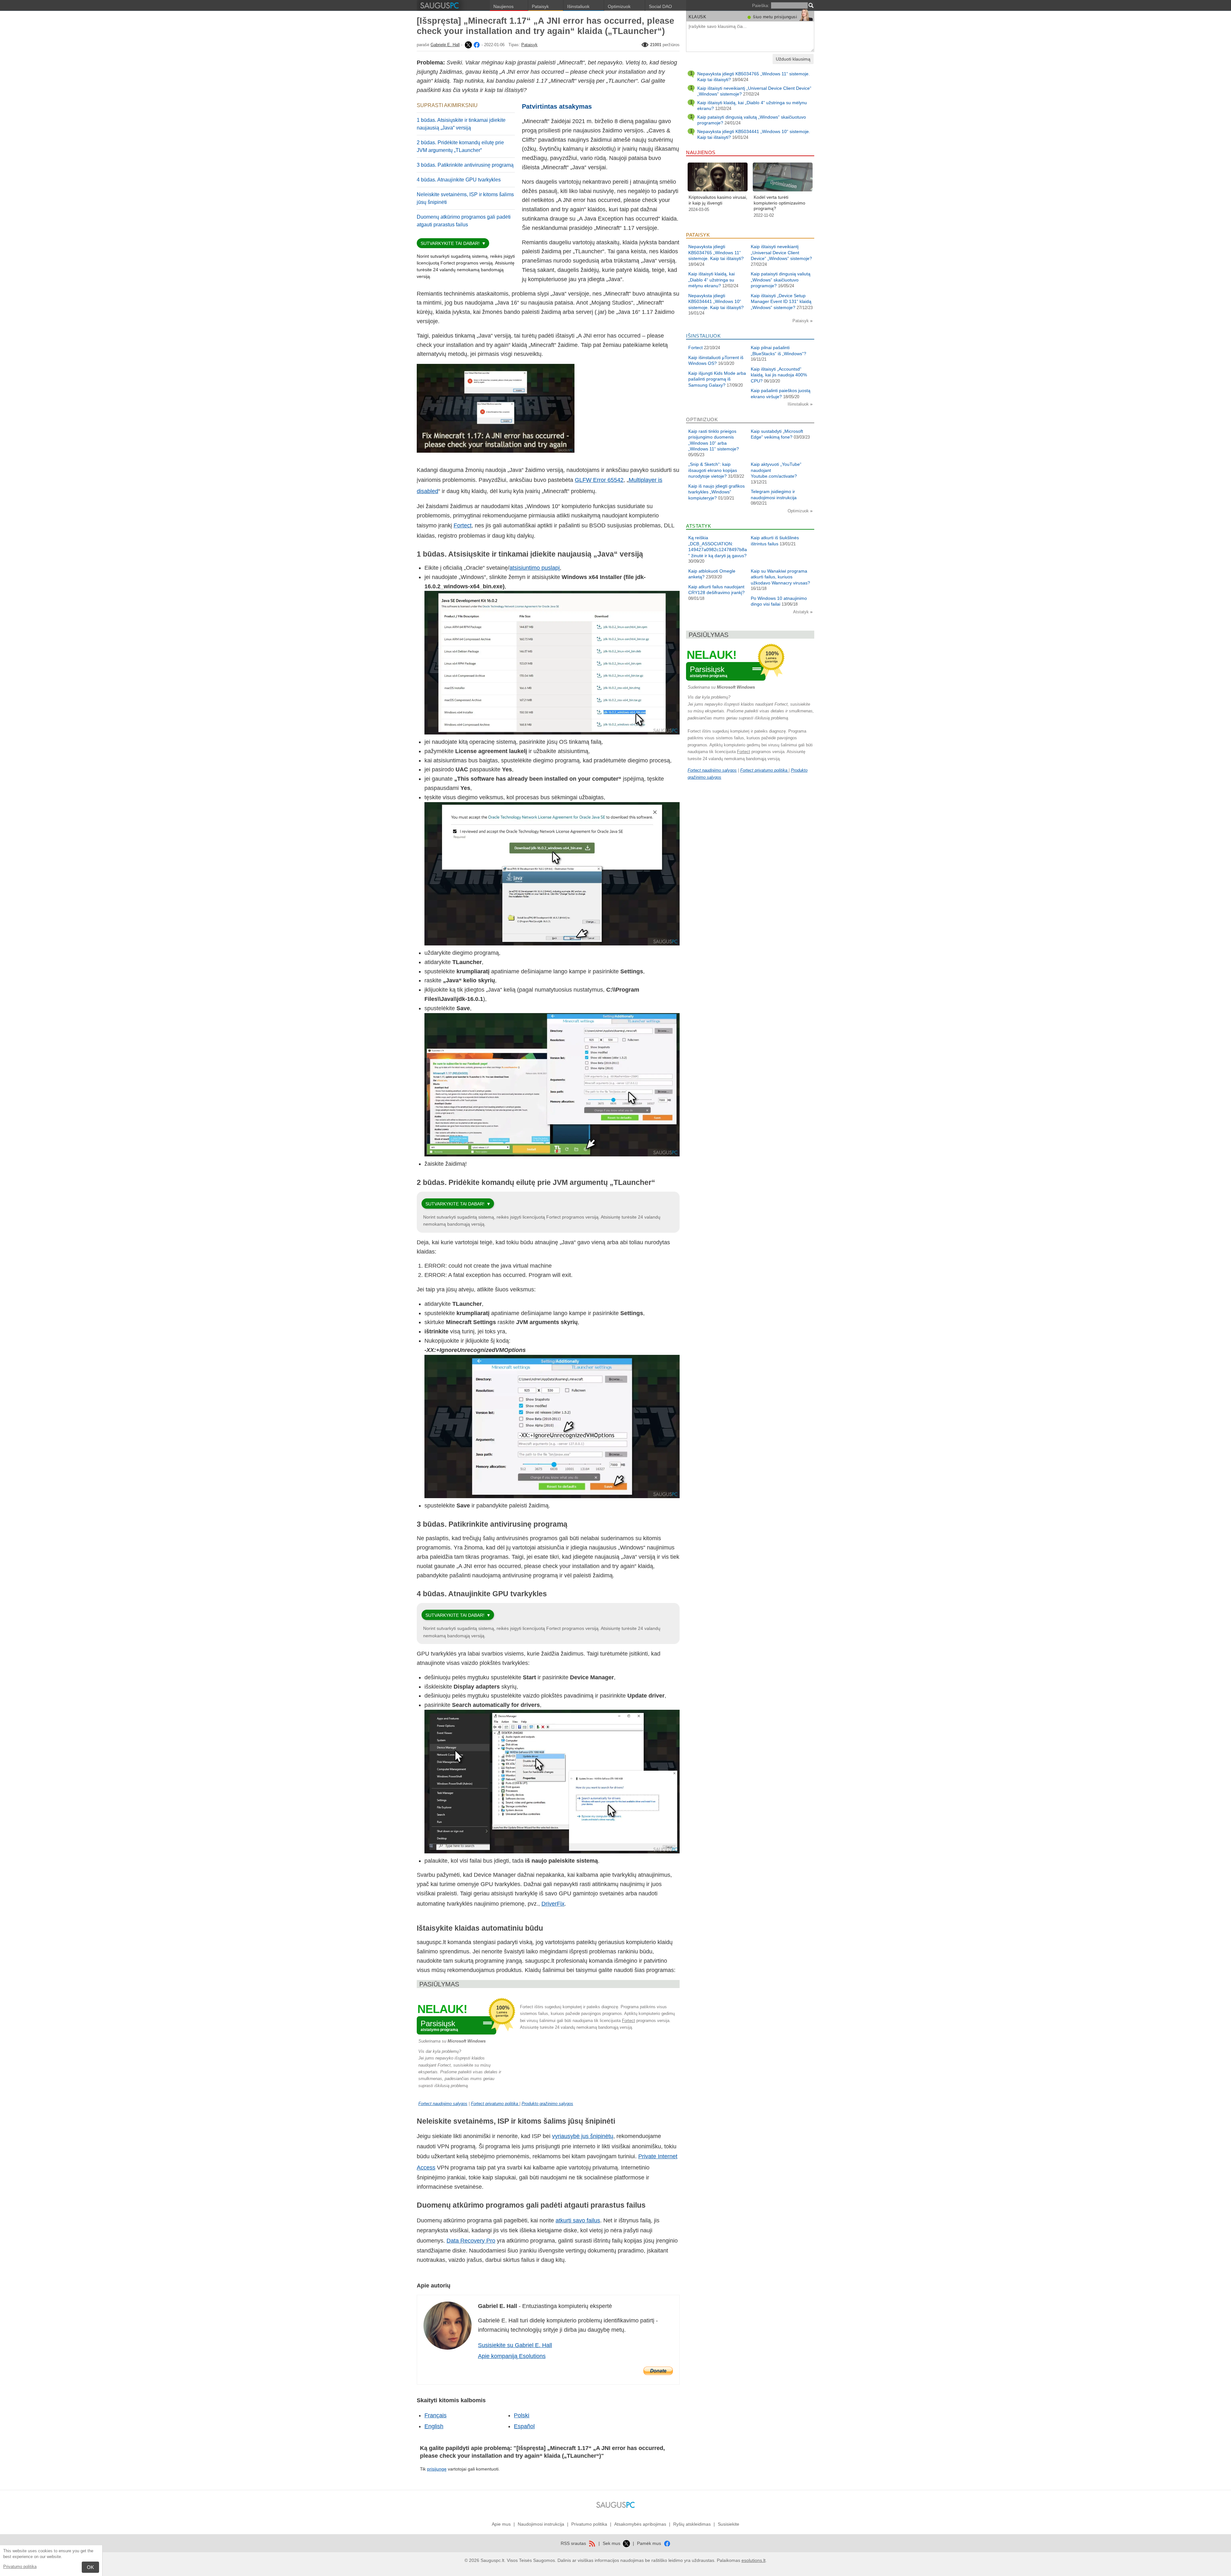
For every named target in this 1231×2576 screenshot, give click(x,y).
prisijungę (437, 2469)
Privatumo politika (20, 2567)
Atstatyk (802, 612)
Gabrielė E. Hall (445, 45)
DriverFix (553, 1904)
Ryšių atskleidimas (692, 2524)
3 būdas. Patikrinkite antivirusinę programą (465, 165)
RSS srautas (574, 2543)
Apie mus (501, 2524)
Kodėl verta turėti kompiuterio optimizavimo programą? (779, 203)
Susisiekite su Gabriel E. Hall (515, 2345)
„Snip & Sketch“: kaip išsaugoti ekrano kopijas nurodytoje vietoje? (713, 470)
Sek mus (612, 2543)
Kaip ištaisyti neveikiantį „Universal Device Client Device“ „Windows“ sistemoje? (781, 252)
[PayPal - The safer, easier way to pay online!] (658, 2371)
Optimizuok (619, 6)
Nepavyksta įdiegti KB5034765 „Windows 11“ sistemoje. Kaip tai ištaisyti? (716, 252)
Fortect (463, 525)
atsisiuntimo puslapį (535, 568)
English (434, 2426)
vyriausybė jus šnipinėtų (583, 2136)
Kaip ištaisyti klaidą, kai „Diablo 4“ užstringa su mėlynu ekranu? (712, 280)
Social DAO (660, 6)
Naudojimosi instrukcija (541, 2524)
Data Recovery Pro (471, 2241)
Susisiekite (729, 2524)
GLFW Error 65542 (599, 480)
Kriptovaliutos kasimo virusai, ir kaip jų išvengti (718, 200)
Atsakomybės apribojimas (640, 2524)
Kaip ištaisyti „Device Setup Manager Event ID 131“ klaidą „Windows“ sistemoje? (781, 302)
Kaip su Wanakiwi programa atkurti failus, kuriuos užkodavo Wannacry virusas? (780, 577)
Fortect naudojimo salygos (443, 2104)
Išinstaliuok (578, 6)
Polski (522, 2415)
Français (435, 2415)
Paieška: (761, 5)
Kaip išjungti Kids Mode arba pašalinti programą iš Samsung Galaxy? (717, 379)
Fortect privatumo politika (495, 2104)
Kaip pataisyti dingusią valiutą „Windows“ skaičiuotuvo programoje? (781, 280)
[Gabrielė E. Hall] (468, 45)
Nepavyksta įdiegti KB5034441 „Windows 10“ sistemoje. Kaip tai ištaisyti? (716, 302)
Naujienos (503, 6)
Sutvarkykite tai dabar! (450, 243)
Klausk (697, 17)
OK (90, 2567)
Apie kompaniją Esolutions (512, 2356)
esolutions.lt (754, 2560)
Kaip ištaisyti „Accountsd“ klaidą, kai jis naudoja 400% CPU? (779, 375)
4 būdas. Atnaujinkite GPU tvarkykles (459, 180)
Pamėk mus (650, 2543)
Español (524, 2426)
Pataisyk (540, 6)
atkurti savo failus (578, 2220)
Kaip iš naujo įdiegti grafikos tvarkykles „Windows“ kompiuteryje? (716, 492)
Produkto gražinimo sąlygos (547, 2104)
